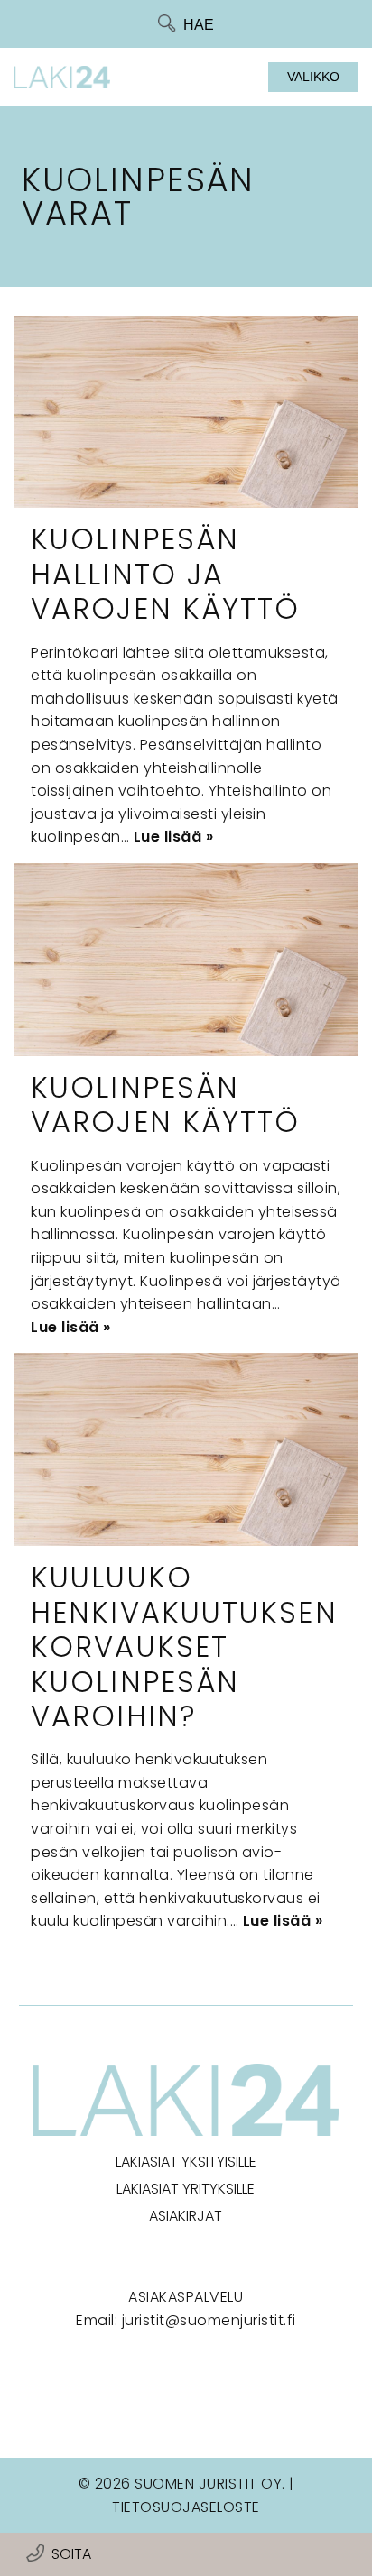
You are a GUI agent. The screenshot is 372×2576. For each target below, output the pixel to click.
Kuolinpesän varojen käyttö (165, 1104)
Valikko (313, 77)
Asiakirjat (186, 2216)
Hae (199, 25)
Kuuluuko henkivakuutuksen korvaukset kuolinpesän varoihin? (184, 1647)
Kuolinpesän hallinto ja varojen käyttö (165, 574)
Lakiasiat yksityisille (186, 2162)
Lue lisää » (174, 837)
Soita (71, 2554)
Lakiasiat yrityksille (186, 2189)
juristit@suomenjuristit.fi (209, 2320)
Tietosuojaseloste (186, 2507)
